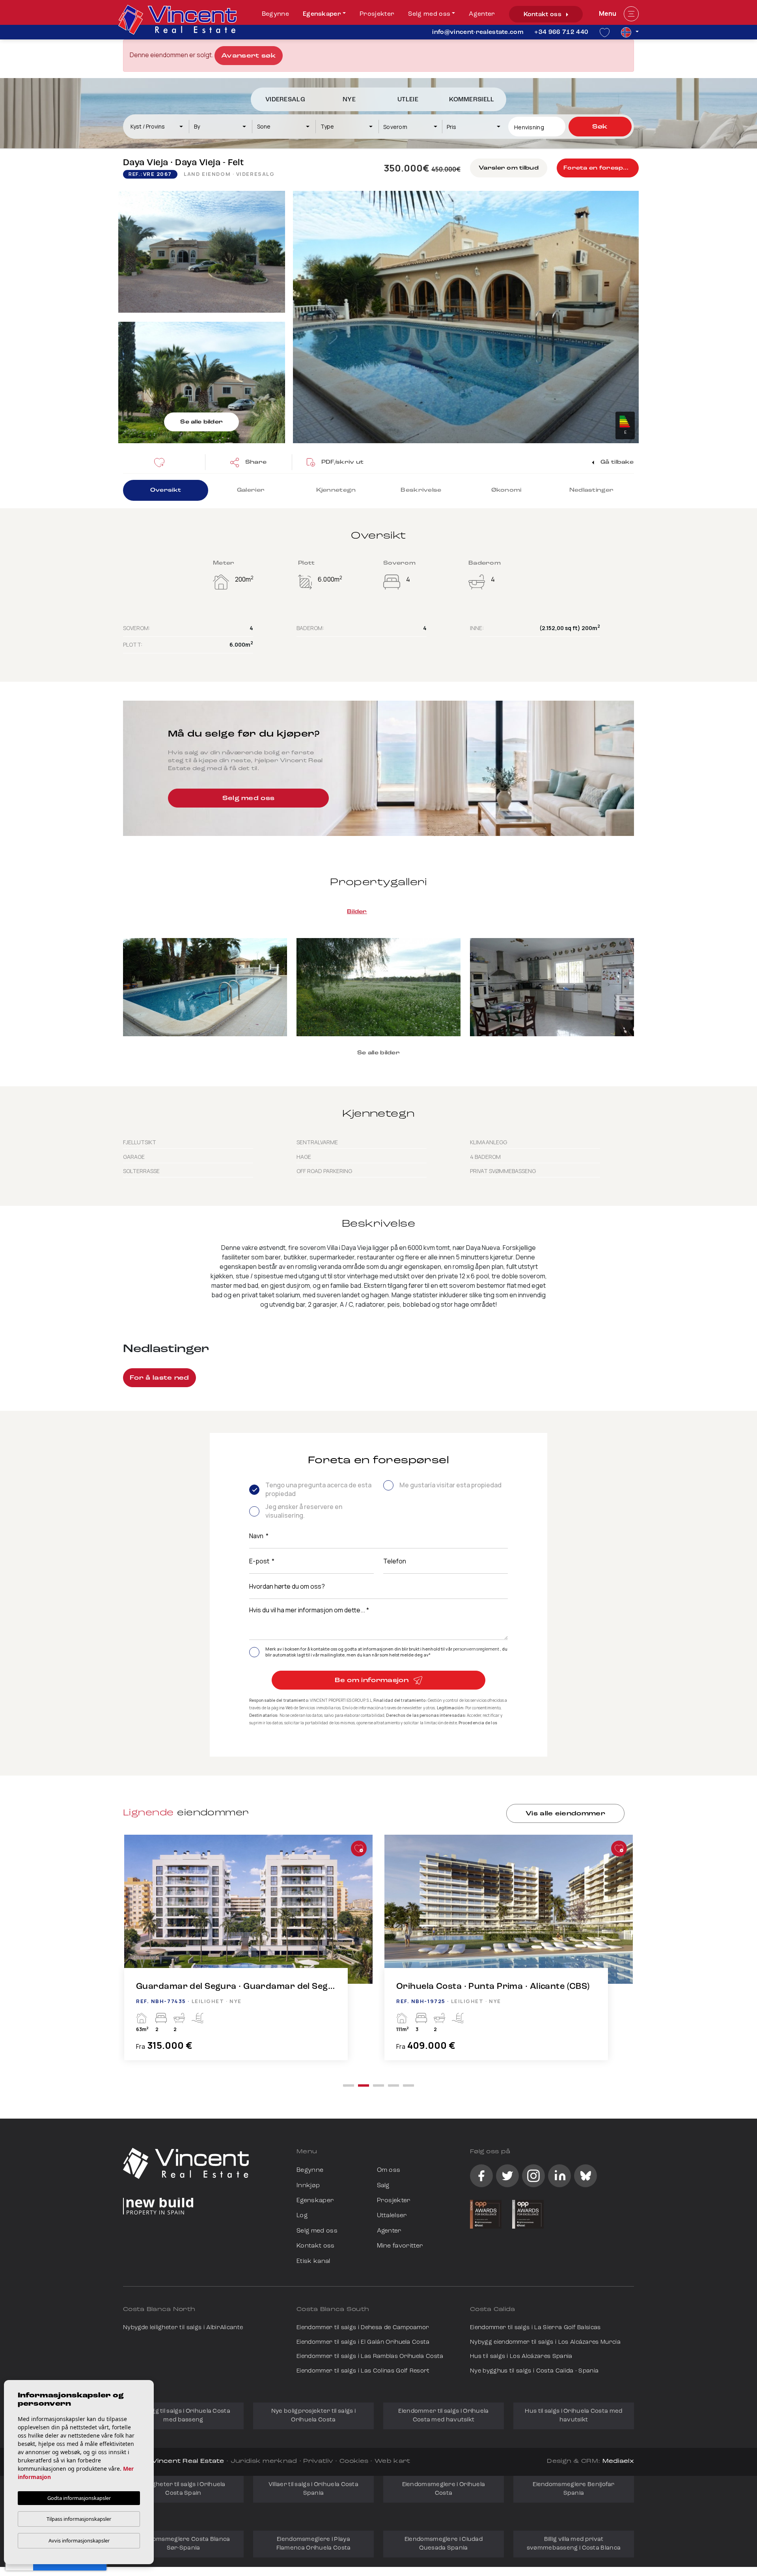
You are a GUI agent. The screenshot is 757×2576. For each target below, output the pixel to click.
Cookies (354, 2461)
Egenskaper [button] (322, 14)
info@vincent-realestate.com (478, 32)
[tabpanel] (248, 1956)
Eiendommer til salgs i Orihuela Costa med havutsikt (443, 2416)
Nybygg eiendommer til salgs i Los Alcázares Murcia (545, 2342)
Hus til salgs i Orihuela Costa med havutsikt (573, 2416)
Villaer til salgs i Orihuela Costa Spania (313, 2489)
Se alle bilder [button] (378, 1053)
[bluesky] (585, 2176)
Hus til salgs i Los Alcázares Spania (521, 2357)
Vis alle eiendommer (565, 1814)
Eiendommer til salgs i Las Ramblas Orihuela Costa (370, 2357)
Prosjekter (377, 14)
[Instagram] (533, 2176)
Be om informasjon (373, 1681)
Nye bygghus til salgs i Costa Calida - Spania (534, 2371)
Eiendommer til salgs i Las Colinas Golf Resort (363, 2371)
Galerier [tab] (251, 490)
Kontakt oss (544, 15)
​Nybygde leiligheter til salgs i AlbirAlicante (183, 2328)
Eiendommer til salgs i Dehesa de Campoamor (363, 2328)
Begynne (275, 14)
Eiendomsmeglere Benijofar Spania (574, 2489)
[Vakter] (162, 462)
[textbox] (160, 126)
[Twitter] (507, 2176)
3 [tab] (378, 2085)
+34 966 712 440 (561, 32)
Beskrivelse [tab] (421, 490)
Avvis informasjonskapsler (79, 2541)
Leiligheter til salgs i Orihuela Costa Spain (183, 2489)
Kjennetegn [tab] (336, 490)
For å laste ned (159, 1378)
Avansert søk (249, 56)
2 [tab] (364, 2085)
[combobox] (157, 127)
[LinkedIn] (559, 2176)
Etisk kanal (313, 2261)
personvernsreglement (476, 1649)
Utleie (408, 100)
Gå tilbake (616, 462)
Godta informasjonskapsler (79, 2498)
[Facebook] (481, 2176)
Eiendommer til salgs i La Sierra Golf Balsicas (535, 2328)
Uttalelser (392, 2216)
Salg (383, 2186)
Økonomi (506, 490)
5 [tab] (408, 2085)
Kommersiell (472, 100)
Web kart (392, 2461)
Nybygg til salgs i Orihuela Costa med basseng (183, 2416)
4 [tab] (393, 2085)
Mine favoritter (400, 2246)
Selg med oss (429, 14)
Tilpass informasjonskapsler (79, 2519)
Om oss (389, 2170)
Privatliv (318, 2461)
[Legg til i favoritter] (359, 1849)
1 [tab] (349, 2085)
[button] (248, 462)
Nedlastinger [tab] (591, 490)
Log (302, 2216)
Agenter (482, 14)
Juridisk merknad (264, 2461)
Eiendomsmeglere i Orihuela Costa (444, 2489)
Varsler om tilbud (509, 168)
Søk (600, 127)
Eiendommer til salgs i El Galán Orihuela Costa (363, 2342)
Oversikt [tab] (166, 490)
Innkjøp (308, 2186)
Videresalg (285, 100)
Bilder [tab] (357, 912)
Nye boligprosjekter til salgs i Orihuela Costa (313, 2416)
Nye (349, 100)
